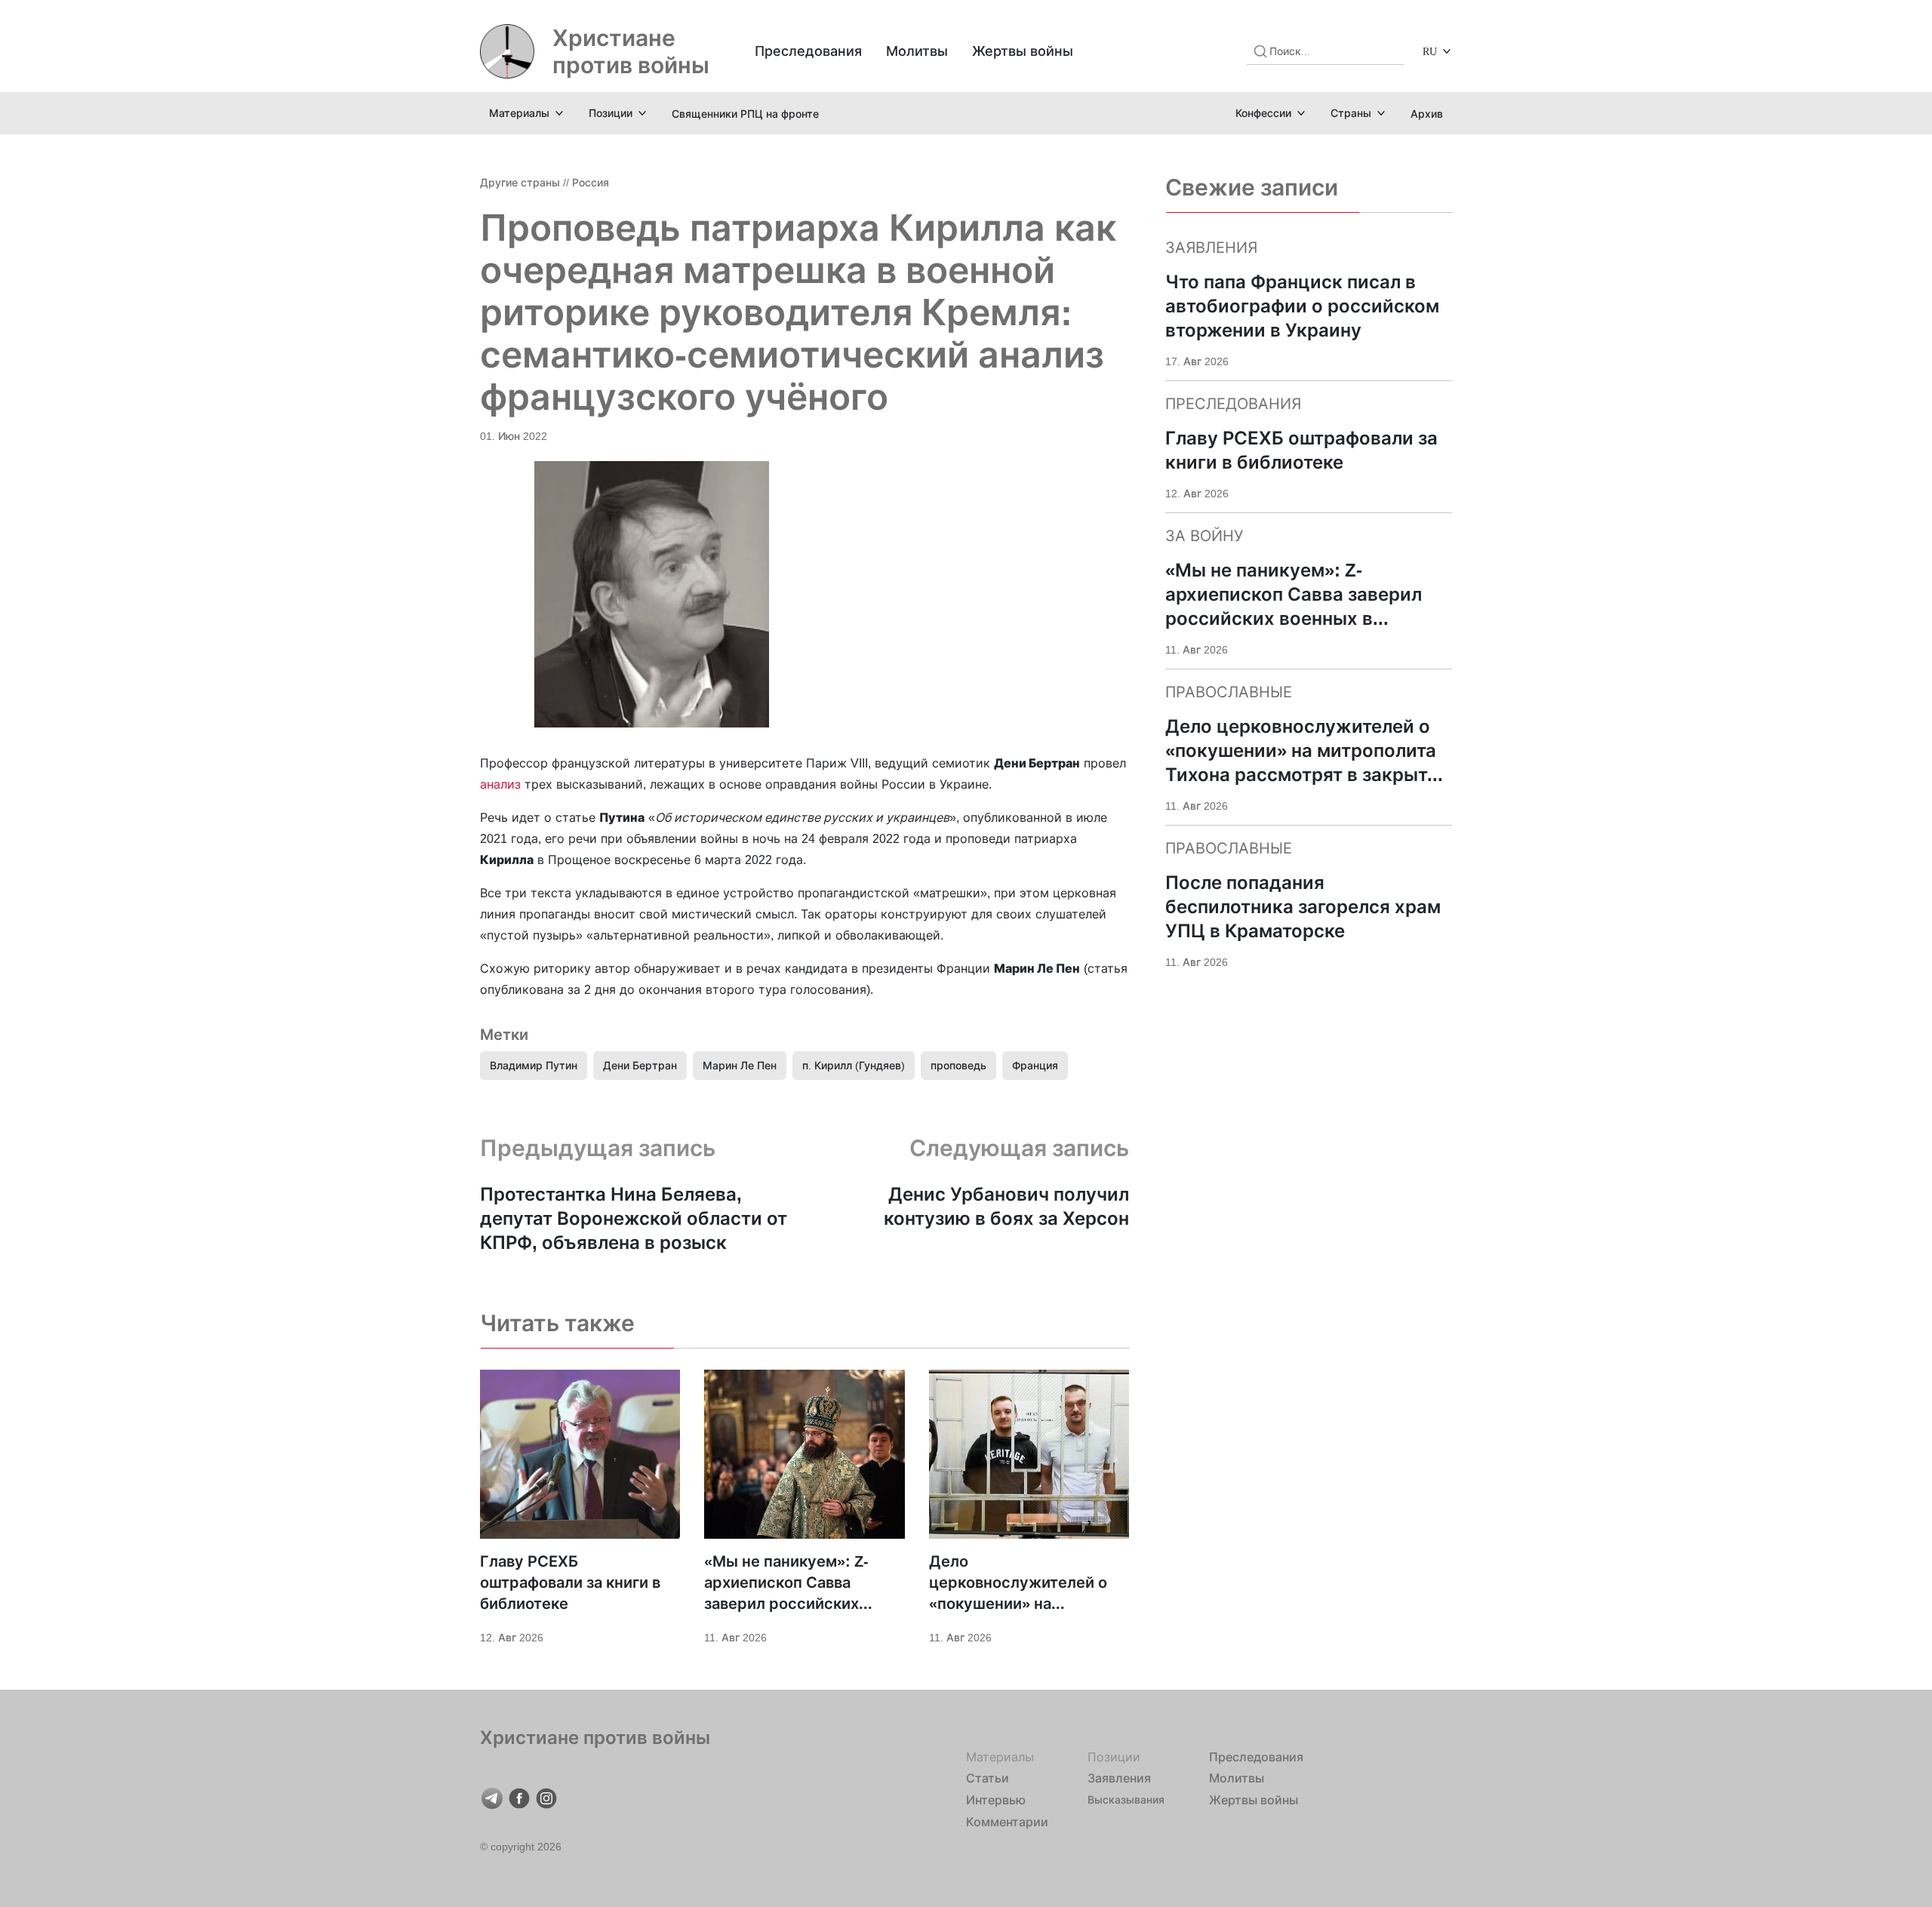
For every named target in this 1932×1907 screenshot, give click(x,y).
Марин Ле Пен (740, 1065)
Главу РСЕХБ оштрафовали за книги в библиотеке (570, 1583)
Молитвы (917, 51)
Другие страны (520, 182)
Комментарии (1007, 1822)
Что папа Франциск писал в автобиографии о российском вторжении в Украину (1302, 306)
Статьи (988, 1778)
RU (1430, 51)
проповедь (958, 1065)
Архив (1427, 114)
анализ (500, 784)
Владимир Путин (534, 1065)
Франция (1035, 1065)
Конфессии (1263, 113)
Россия (591, 182)
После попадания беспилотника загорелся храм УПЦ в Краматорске (1303, 907)
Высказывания (1126, 1799)
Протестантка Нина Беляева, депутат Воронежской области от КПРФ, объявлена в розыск (634, 1218)
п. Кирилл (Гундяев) (854, 1065)
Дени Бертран (640, 1065)
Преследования (808, 51)
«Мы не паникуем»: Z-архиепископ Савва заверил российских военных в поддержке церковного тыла (788, 1583)
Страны (1351, 113)
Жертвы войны (1023, 51)
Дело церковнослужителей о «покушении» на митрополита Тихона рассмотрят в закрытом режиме (1019, 1583)
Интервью (996, 1800)
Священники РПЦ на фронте (745, 114)
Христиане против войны (631, 51)
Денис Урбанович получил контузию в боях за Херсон (1006, 1206)
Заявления (1119, 1778)
